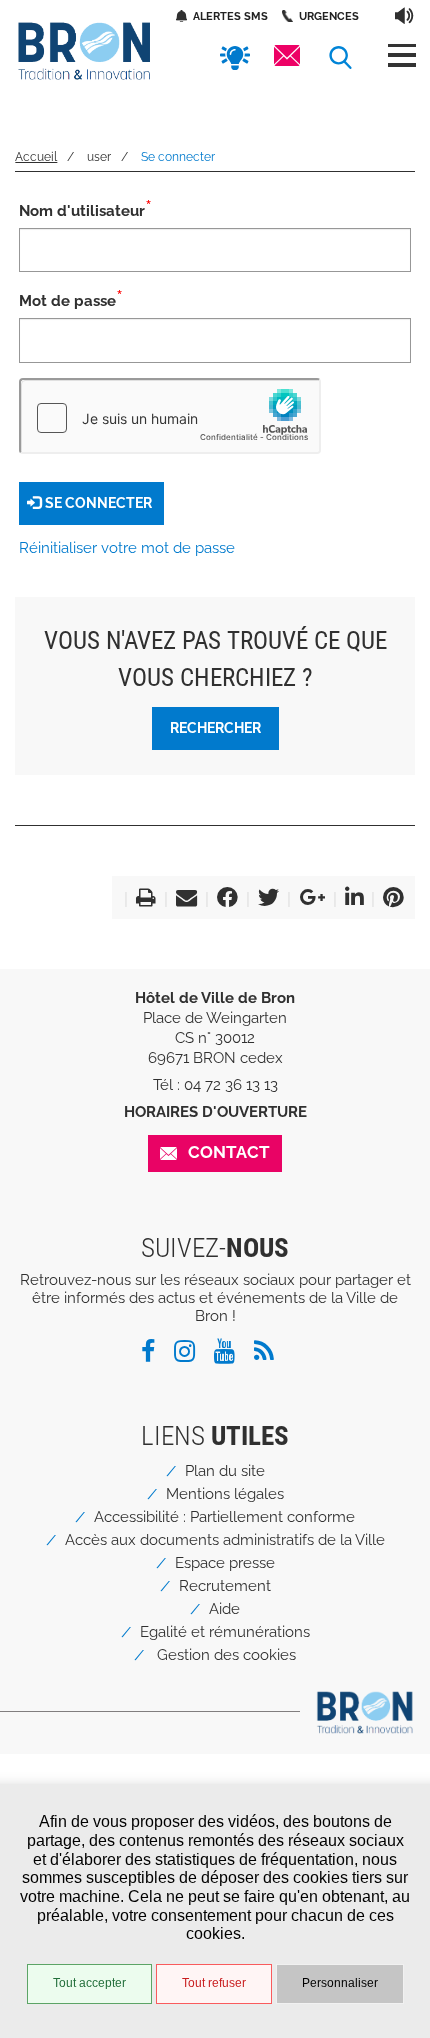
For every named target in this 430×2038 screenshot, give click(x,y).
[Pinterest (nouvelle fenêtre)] (389, 900)
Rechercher (215, 727)
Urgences (329, 16)
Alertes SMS (230, 16)
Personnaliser (340, 1983)
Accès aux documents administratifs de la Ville (225, 1540)
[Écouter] (405, 15)
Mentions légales (225, 1494)
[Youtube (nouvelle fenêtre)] (232, 1355)
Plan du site (225, 1471)
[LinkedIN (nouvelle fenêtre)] (350, 900)
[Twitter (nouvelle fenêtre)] (264, 900)
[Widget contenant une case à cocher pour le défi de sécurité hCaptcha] (170, 416)
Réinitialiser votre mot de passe (127, 548)
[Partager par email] (182, 900)
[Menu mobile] (401, 55)
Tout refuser (214, 1983)
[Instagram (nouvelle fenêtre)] (192, 1355)
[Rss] (271, 1355)
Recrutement (225, 1586)
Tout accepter (89, 1983)
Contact (229, 1152)
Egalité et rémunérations (225, 1632)
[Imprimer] (142, 900)
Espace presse (225, 1563)
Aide (224, 1609)
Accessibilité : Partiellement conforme (224, 1517)
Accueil (36, 157)
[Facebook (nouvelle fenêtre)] (223, 900)
